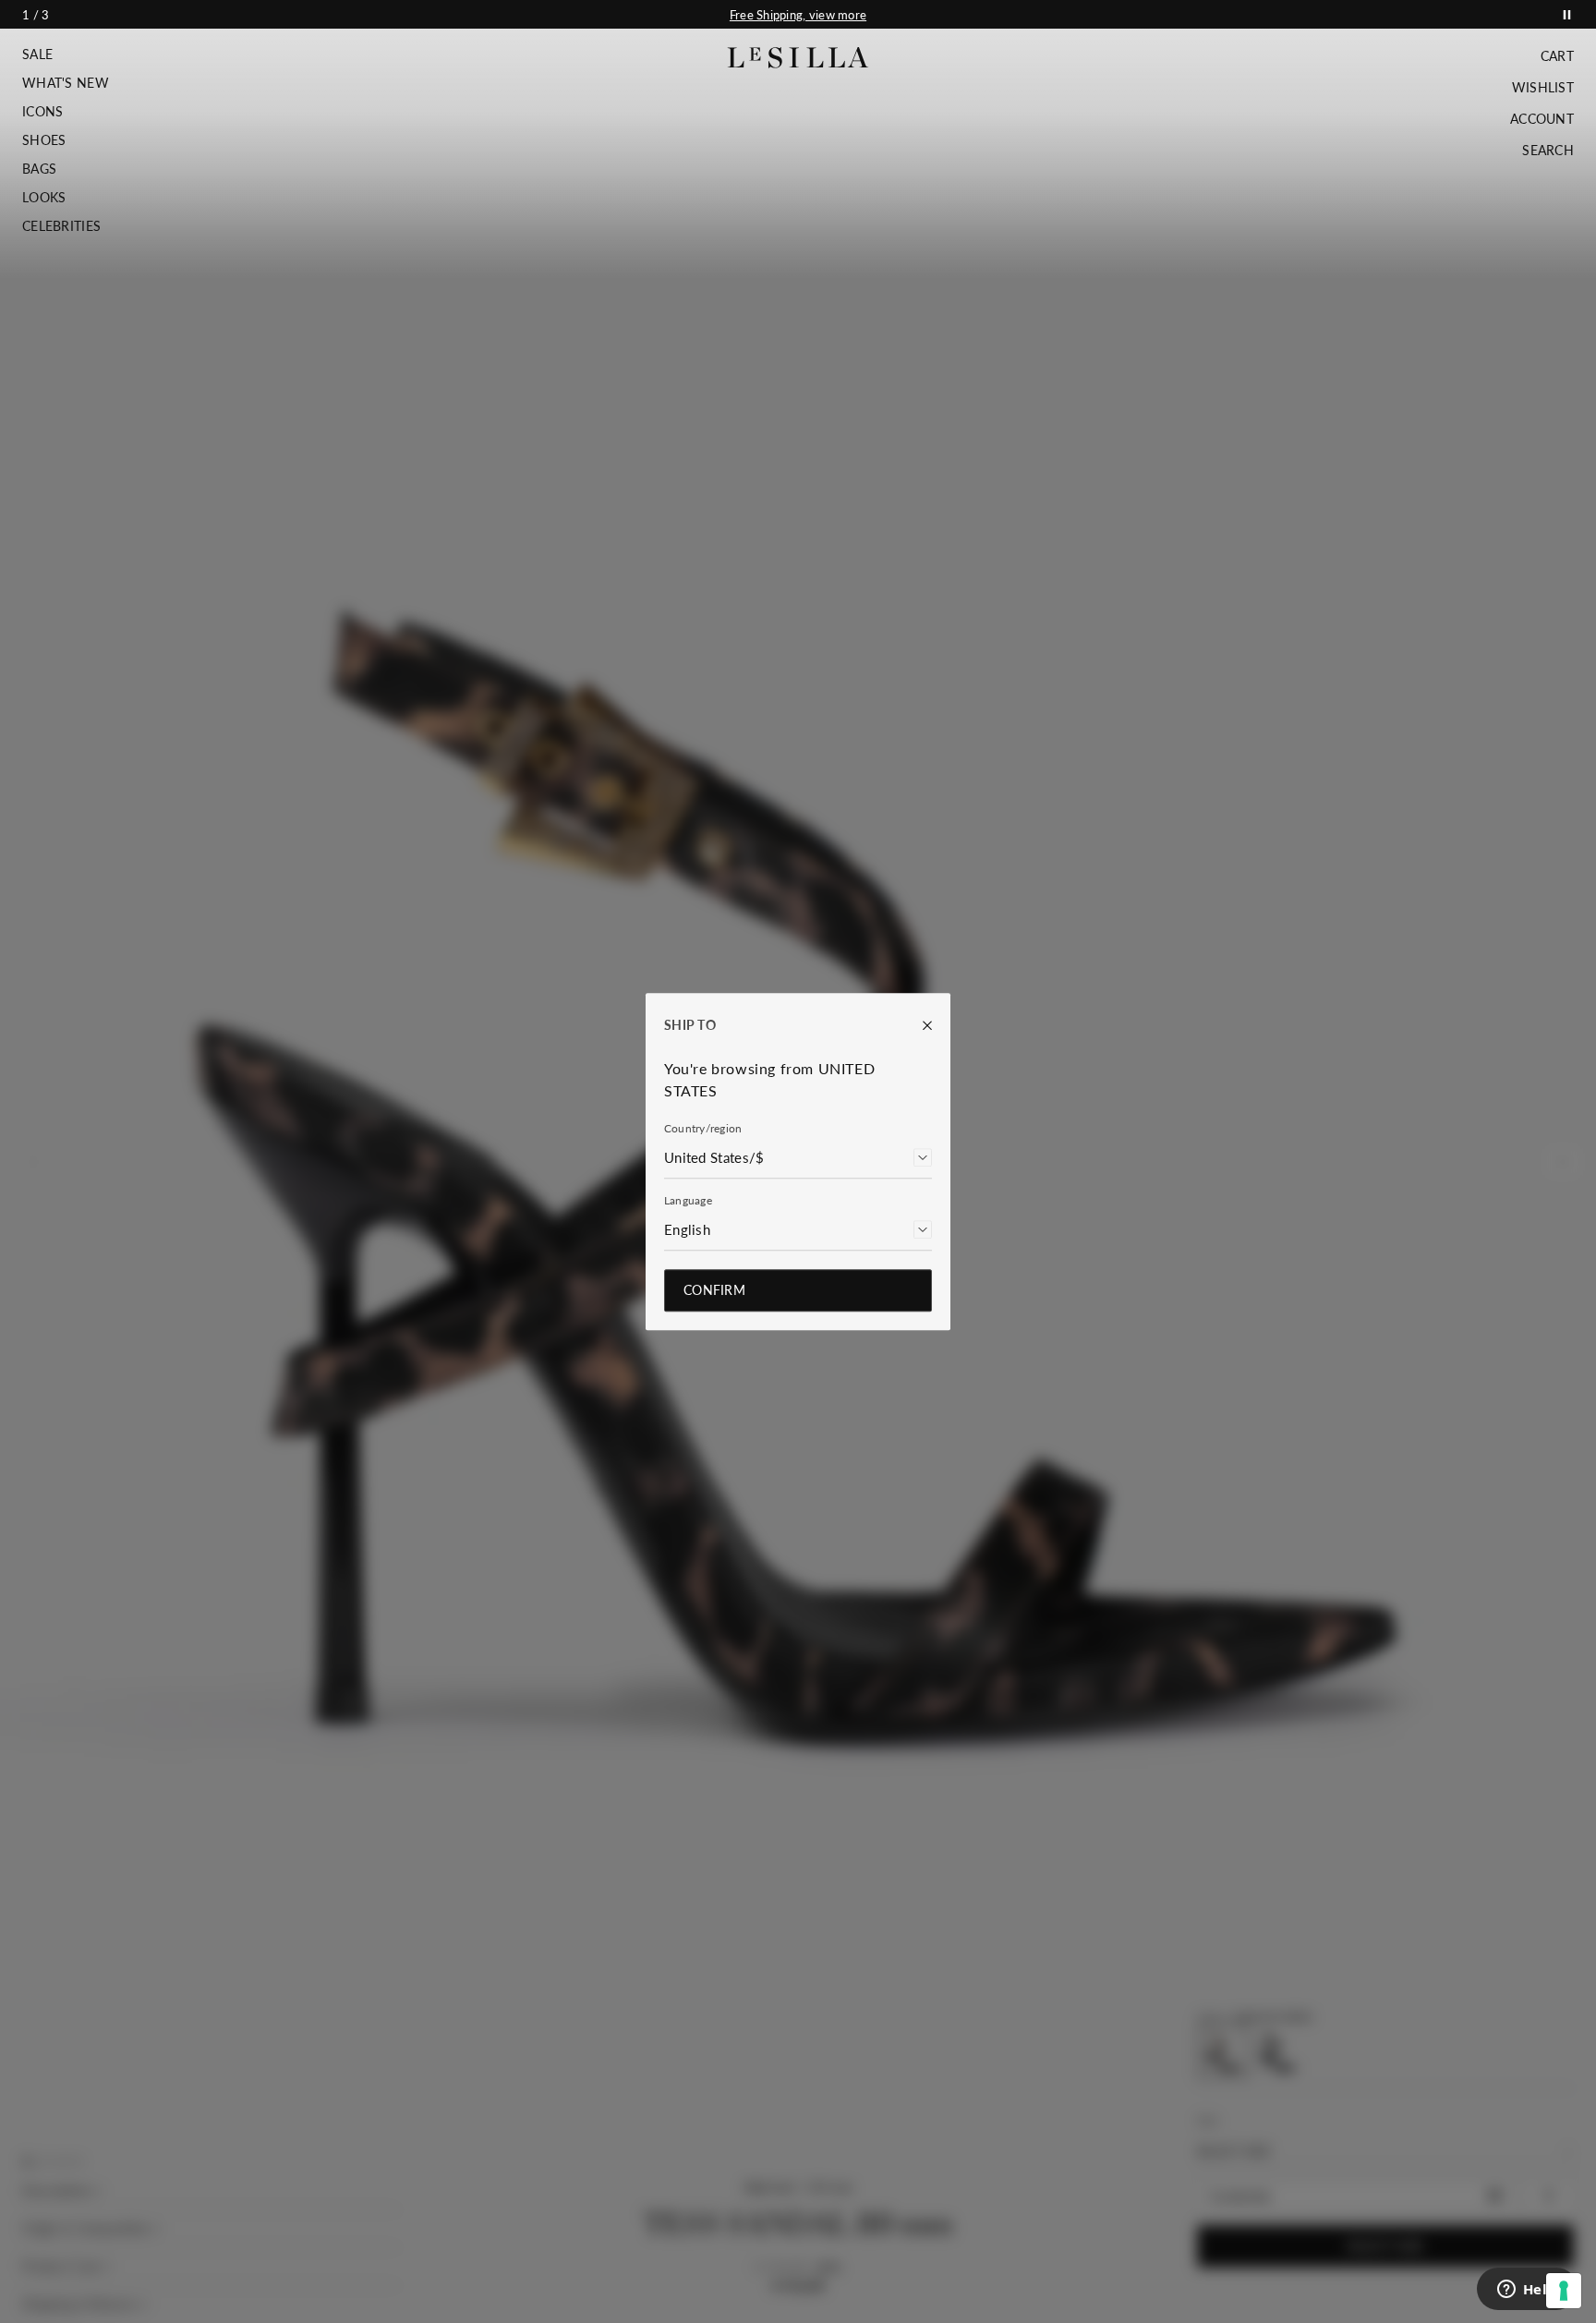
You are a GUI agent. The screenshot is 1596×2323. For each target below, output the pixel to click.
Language (688, 1200)
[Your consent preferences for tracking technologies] (1564, 2291)
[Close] (918, 1025)
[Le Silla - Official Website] (798, 58)
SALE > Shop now (798, 15)
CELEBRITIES (61, 226)
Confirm (714, 1290)
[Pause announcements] (1567, 14)
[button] (66, 54)
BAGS (39, 169)
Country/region (703, 1128)
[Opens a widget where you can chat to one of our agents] (1527, 2291)
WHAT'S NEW (66, 83)
